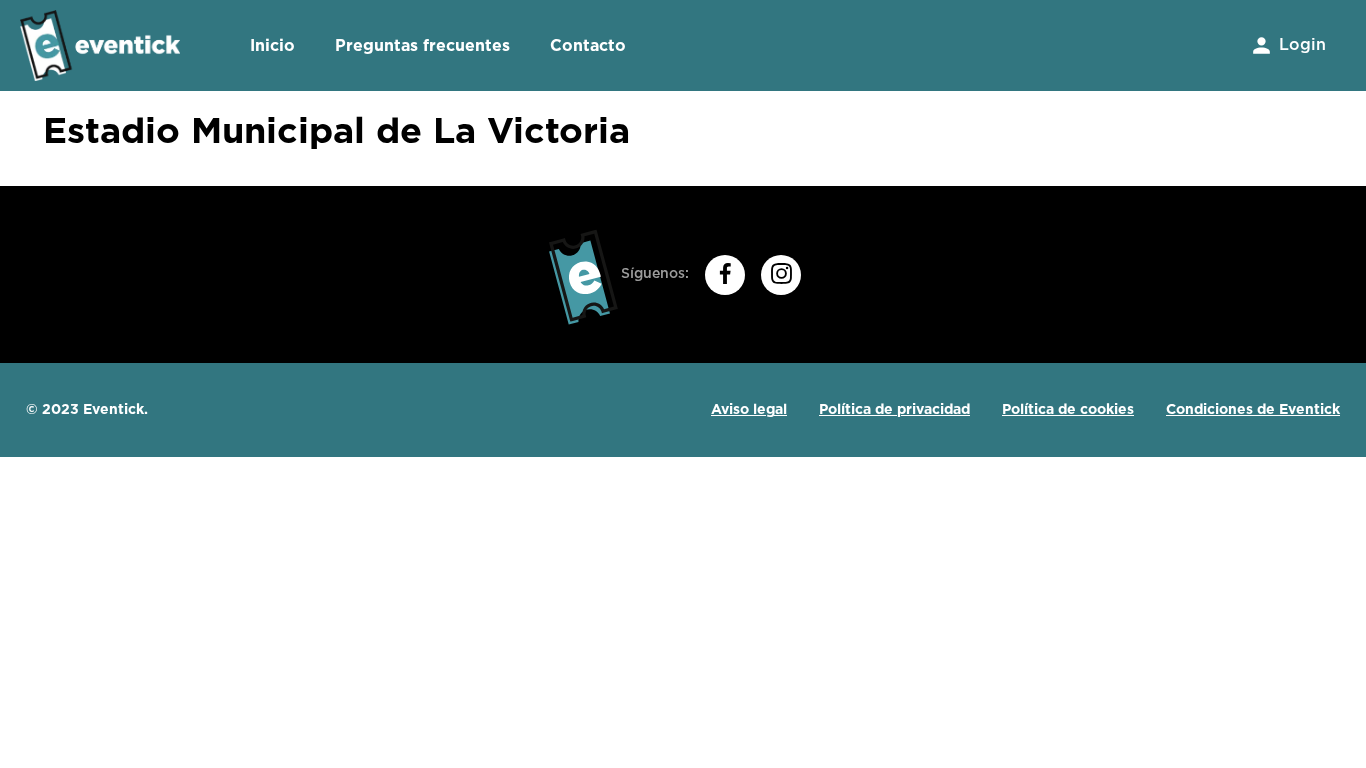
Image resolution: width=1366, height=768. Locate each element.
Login (1300, 45)
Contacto (588, 45)
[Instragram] (781, 275)
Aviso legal (749, 409)
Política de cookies (1068, 409)
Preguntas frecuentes (422, 45)
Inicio (272, 45)
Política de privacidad (894, 409)
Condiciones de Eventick (1253, 409)
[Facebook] (725, 275)
